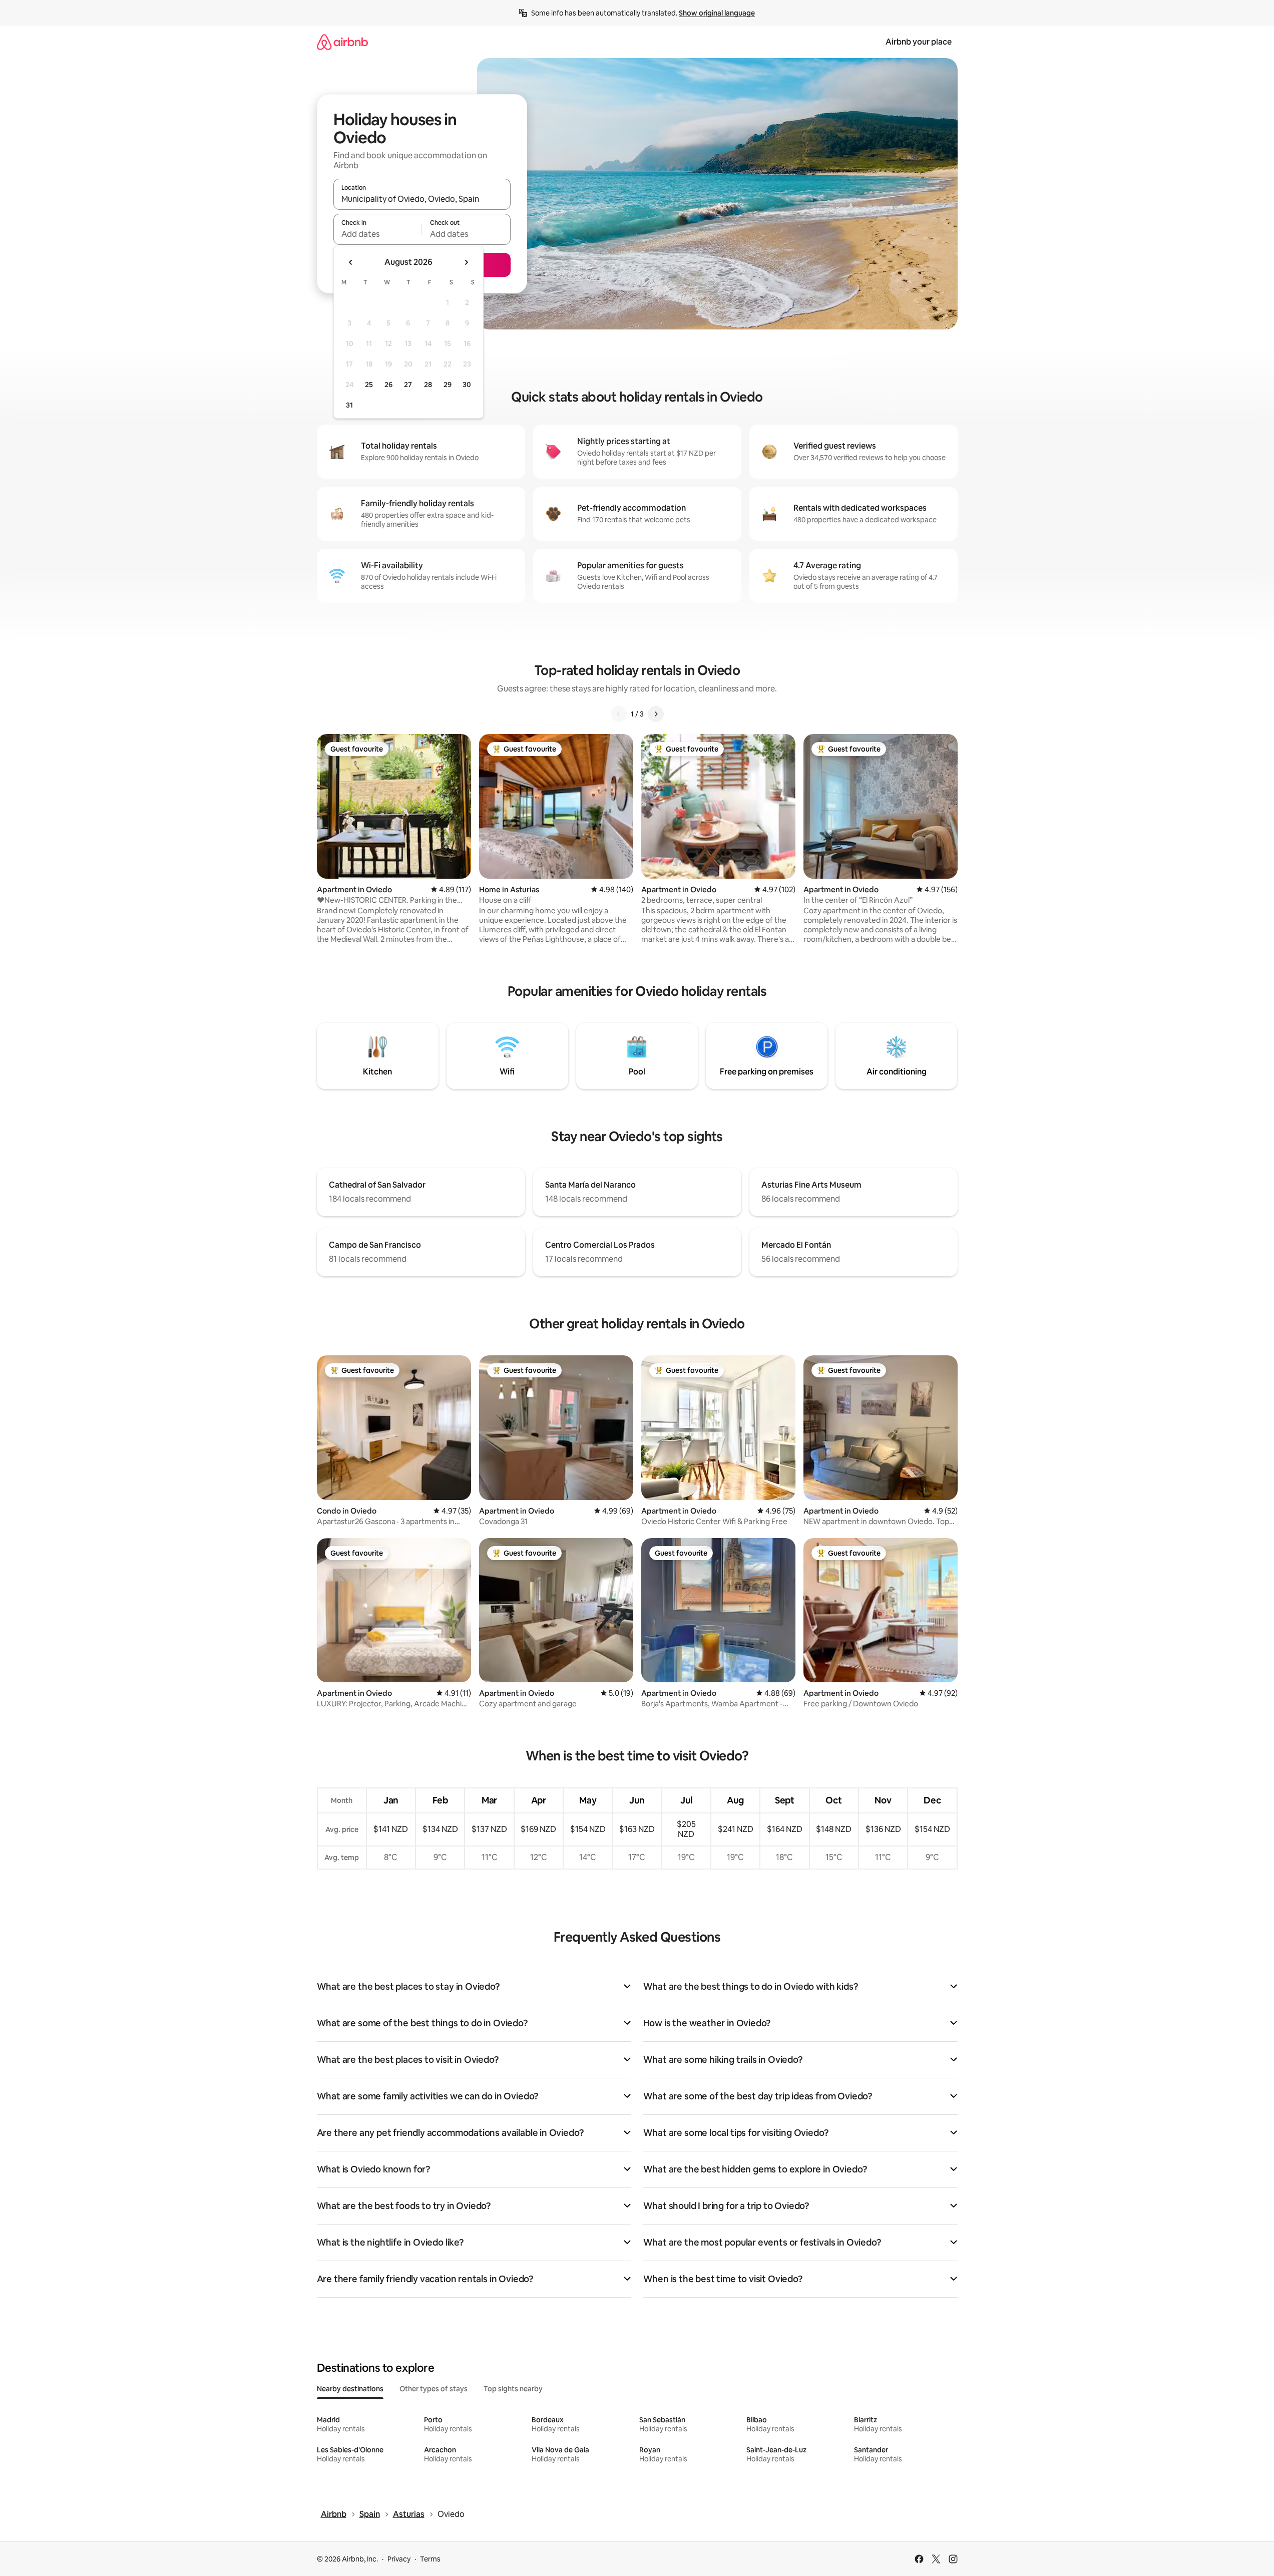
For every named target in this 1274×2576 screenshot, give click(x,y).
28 (428, 385)
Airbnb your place (919, 42)
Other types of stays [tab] (434, 2389)
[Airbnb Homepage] (342, 42)
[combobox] (422, 199)
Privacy (399, 2559)
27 (408, 385)
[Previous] (619, 714)
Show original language (717, 13)
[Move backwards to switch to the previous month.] (351, 262)
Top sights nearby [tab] (513, 2389)
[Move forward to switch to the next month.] (466, 262)
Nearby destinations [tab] (350, 2389)
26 (388, 385)
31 (349, 405)
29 (448, 385)
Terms (430, 2559)
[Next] (656, 714)
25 (369, 385)
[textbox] (378, 234)
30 (467, 385)
